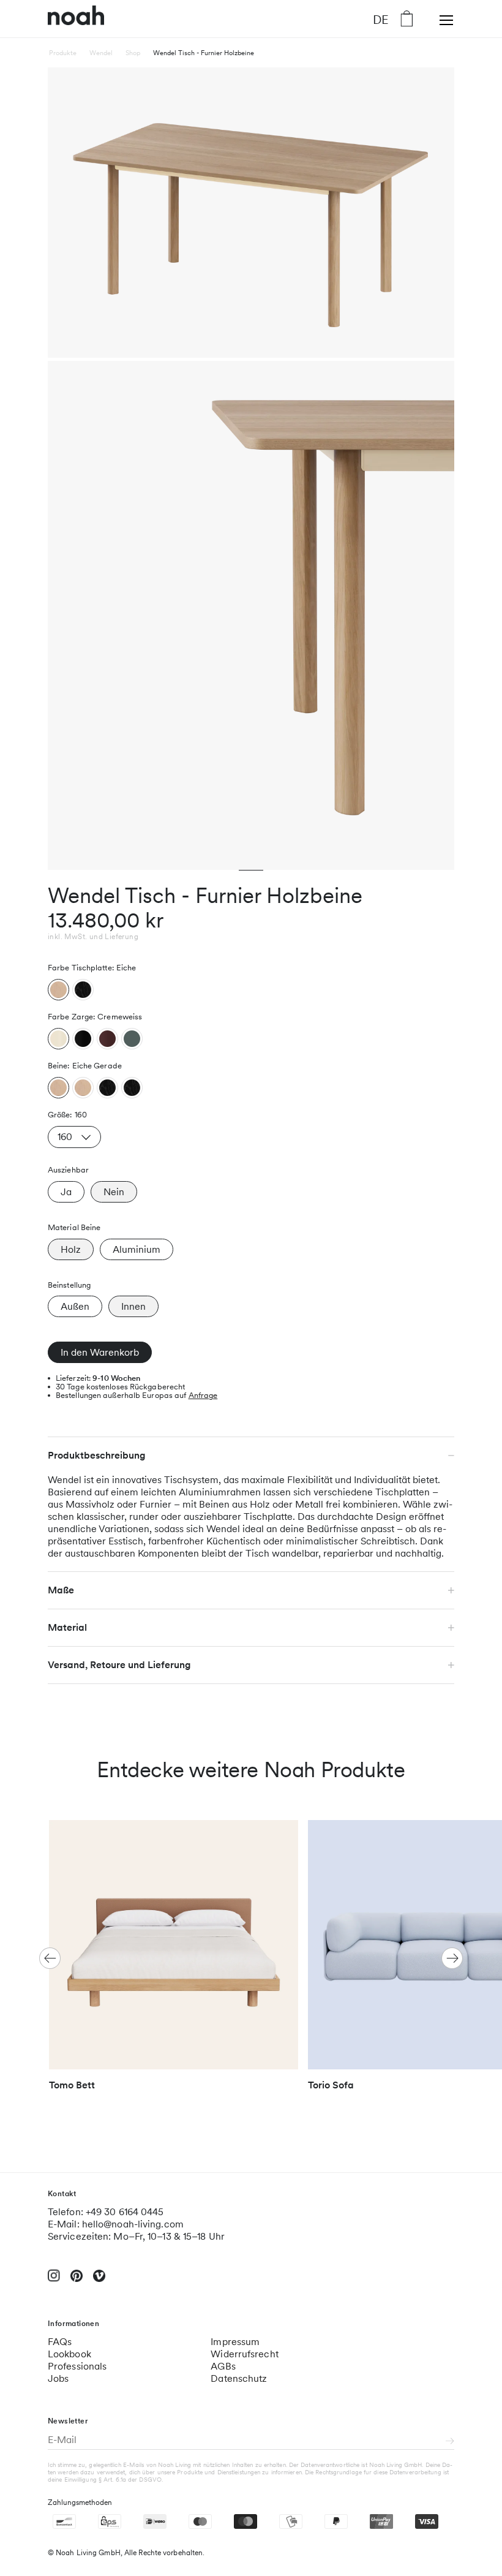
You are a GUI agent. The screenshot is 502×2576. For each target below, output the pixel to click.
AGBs (223, 2366)
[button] (452, 1958)
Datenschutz (239, 2378)
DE (381, 19)
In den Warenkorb (100, 1352)
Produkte (63, 53)
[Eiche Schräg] (83, 1088)
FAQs (60, 2342)
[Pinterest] (77, 2281)
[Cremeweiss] (58, 1039)
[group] (174, 1961)
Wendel (101, 53)
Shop (133, 53)
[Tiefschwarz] (83, 1039)
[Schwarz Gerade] (107, 1088)
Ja (66, 1192)
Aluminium (137, 1249)
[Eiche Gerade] (58, 1088)
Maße (61, 1590)
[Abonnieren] (450, 2442)
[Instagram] (54, 2281)
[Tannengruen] (132, 1039)
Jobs (58, 2378)
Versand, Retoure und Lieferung (119, 1665)
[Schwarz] (83, 990)
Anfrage (203, 1395)
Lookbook (69, 2354)
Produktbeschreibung (97, 1455)
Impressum (235, 2342)
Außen (75, 1306)
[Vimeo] (99, 2281)
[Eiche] (58, 990)
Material (67, 1627)
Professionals (77, 2366)
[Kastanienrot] (107, 1039)
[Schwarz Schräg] (132, 1088)
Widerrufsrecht (244, 2354)
